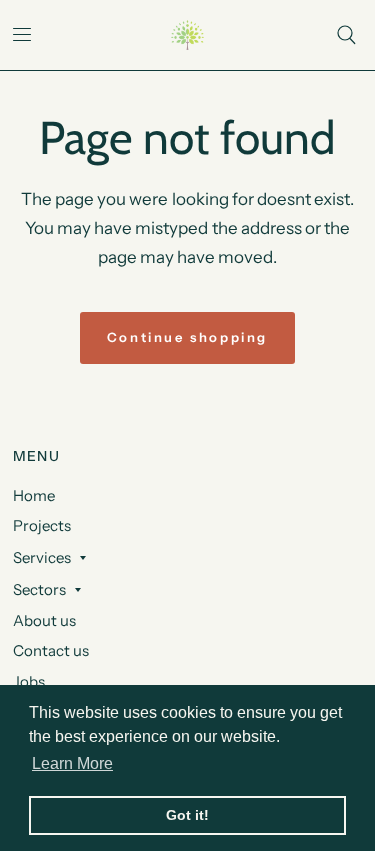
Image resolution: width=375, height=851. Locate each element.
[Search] (346, 35)
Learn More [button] (72, 763)
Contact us (51, 650)
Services (42, 557)
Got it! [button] (187, 815)
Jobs (29, 681)
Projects (42, 525)
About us (44, 620)
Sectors (39, 589)
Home (34, 495)
